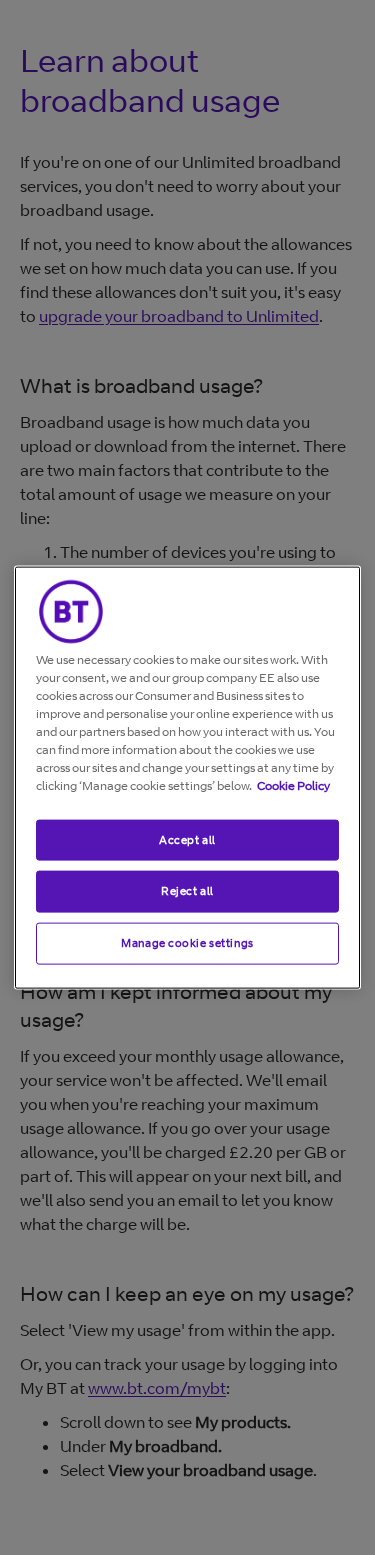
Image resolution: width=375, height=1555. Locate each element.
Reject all (187, 891)
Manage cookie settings (187, 943)
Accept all (187, 839)
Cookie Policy (293, 784)
